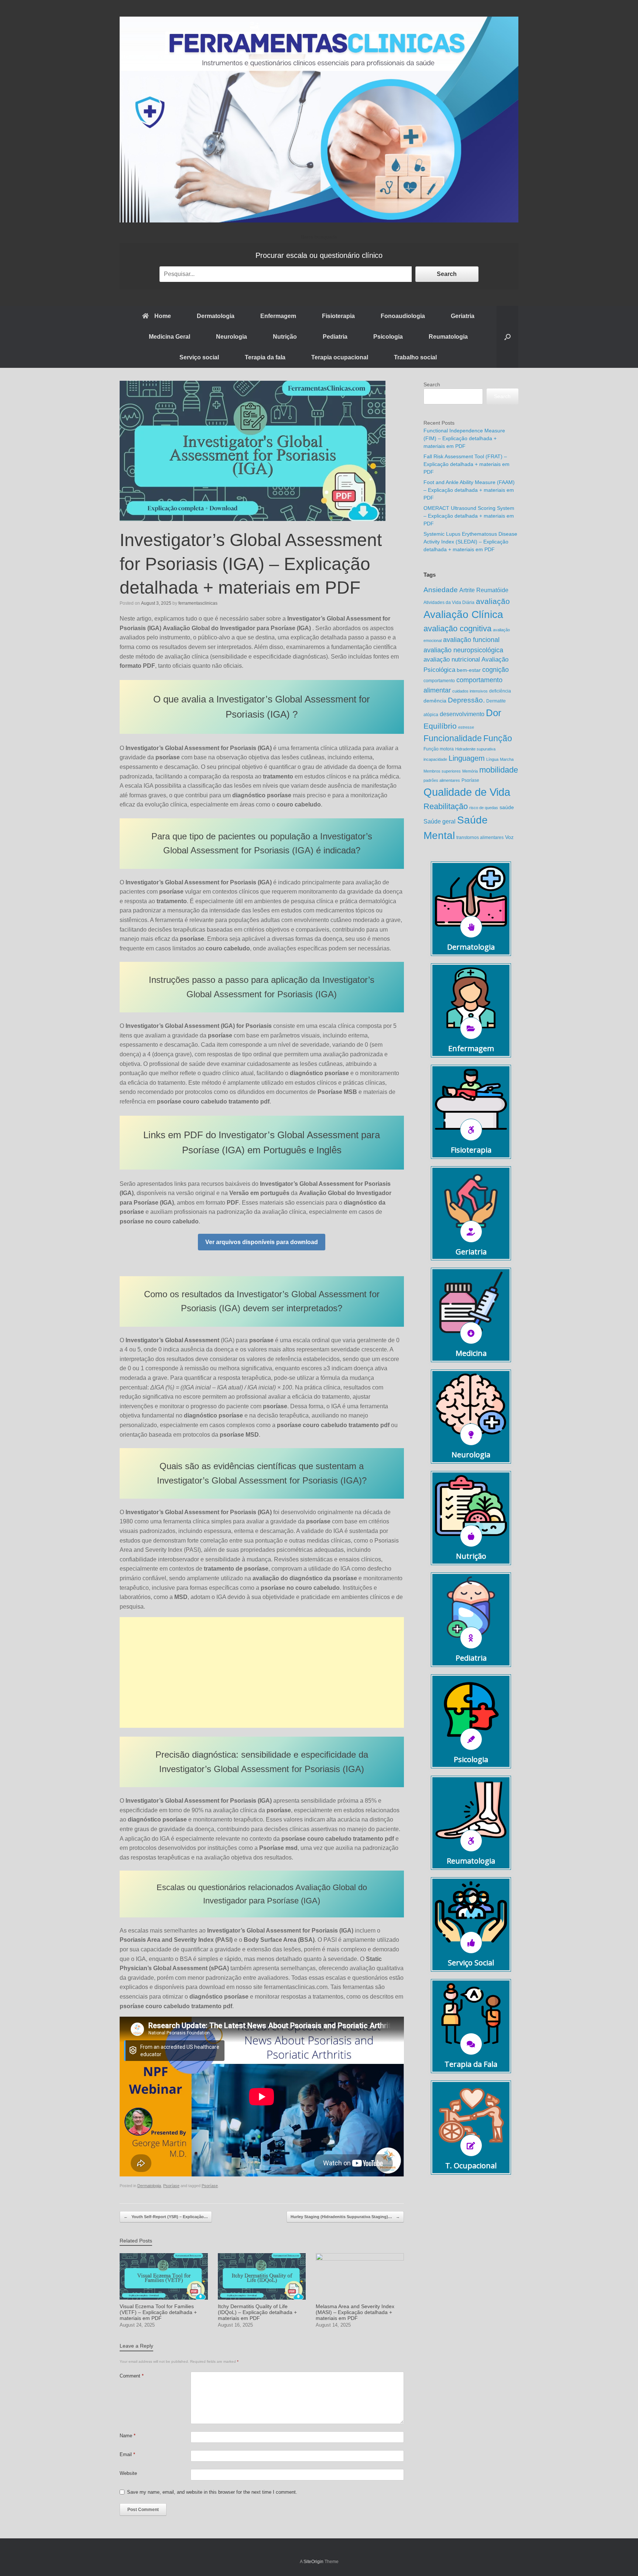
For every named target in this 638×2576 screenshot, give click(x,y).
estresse (466, 727)
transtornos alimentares (480, 838)
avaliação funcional (471, 640)
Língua (492, 759)
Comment (132, 2376)
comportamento (439, 681)
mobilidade (499, 770)
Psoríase (171, 2186)
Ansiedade (441, 590)
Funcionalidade (453, 738)
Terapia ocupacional (340, 357)
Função (498, 738)
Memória (470, 771)
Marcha (507, 759)
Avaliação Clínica (463, 614)
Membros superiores (442, 771)
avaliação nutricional (452, 659)
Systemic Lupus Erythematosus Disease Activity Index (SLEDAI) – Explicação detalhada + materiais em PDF (470, 542)
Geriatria (463, 316)
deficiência (500, 691)
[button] (507, 337)
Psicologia (388, 337)
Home (163, 316)
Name (128, 2436)
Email (127, 2454)
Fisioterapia (338, 316)
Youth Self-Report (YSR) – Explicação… (166, 2217)
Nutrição (285, 337)
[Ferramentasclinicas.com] (319, 120)
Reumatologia (448, 337)
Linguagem (467, 758)
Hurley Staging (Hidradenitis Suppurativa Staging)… (345, 2217)
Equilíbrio (440, 726)
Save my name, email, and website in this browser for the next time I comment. (212, 2492)
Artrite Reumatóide (484, 590)
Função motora (439, 749)
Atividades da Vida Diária (449, 602)
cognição (495, 669)
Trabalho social (415, 357)
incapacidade (435, 759)
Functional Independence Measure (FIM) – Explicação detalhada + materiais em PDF (464, 438)
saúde (507, 807)
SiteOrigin (313, 2562)
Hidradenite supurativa (475, 749)
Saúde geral (440, 821)
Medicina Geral (169, 337)
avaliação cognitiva (457, 629)
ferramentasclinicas (198, 603)
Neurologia (231, 337)
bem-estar (469, 670)
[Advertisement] (262, 1672)
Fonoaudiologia (403, 316)
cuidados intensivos (470, 691)
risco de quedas (484, 808)
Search (447, 274)
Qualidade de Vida (467, 792)
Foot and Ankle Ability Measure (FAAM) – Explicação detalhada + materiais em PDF (469, 490)
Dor (494, 713)
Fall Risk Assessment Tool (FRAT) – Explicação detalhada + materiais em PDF (467, 464)
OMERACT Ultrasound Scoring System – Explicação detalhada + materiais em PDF (469, 516)
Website (128, 2473)
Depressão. (466, 700)
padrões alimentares (442, 780)
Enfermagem (278, 316)
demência (435, 701)
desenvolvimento (462, 714)
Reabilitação (446, 806)
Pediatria (335, 337)
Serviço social (199, 357)
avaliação (493, 601)
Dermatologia (216, 316)
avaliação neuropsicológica (463, 650)
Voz (509, 837)
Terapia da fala (265, 357)
